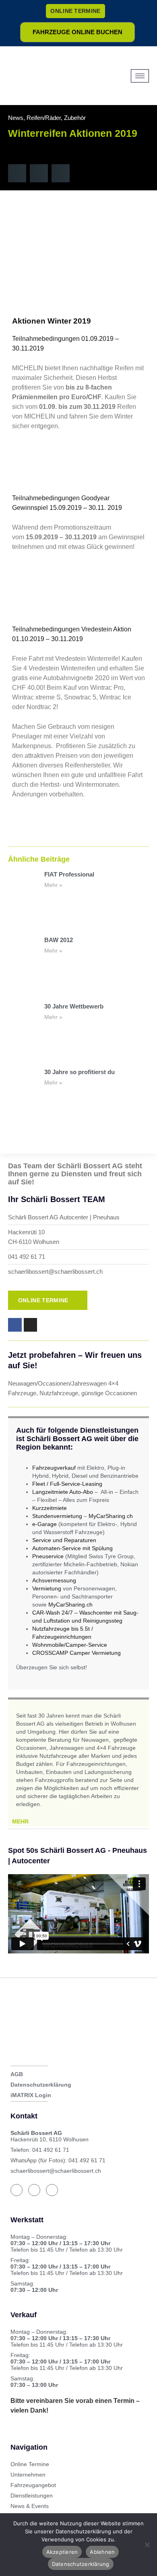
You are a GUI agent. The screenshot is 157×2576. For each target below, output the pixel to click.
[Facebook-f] (15, 1325)
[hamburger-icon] (140, 76)
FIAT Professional (69, 874)
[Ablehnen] (147, 2545)
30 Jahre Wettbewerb (74, 1006)
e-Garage (44, 1524)
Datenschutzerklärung (81, 2564)
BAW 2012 (59, 940)
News (16, 118)
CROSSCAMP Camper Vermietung (76, 1653)
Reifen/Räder (44, 118)
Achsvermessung (54, 1580)
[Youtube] (52, 2190)
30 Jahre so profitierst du (80, 1072)
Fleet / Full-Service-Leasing (67, 1484)
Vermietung (47, 1588)
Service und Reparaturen (64, 1540)
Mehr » (53, 885)
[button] (17, 173)
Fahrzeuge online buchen (77, 32)
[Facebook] (17, 2190)
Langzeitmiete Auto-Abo (63, 1492)
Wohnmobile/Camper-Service (70, 1645)
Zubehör (75, 118)
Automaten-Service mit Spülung (72, 1548)
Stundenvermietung (57, 1516)
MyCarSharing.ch (111, 1516)
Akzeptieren (62, 2552)
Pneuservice (48, 1556)
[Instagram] (31, 1325)
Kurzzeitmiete (50, 1508)
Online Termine (75, 11)
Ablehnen (102, 2552)
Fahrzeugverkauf (54, 1468)
